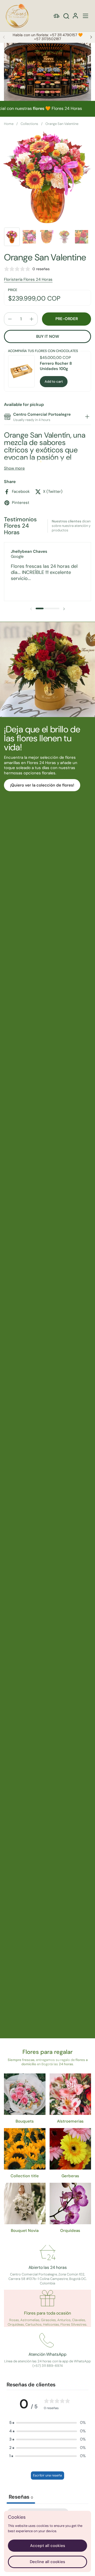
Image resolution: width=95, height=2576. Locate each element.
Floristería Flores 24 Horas (28, 279)
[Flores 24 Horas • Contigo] (17, 16)
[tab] (87, 417)
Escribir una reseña (47, 2475)
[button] (66, 16)
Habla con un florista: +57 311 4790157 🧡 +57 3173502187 (48, 37)
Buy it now (48, 336)
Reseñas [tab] (21, 2497)
